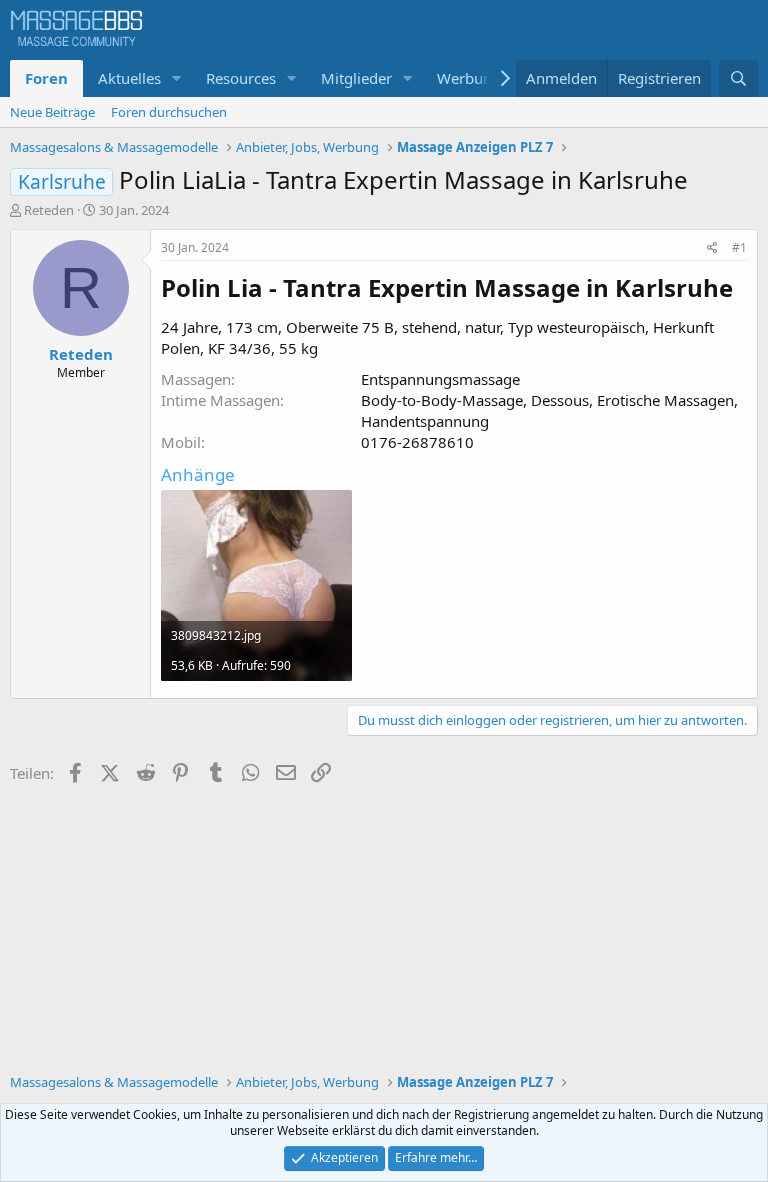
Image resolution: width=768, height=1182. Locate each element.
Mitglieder (356, 78)
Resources (241, 78)
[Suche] (738, 78)
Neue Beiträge (52, 112)
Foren (46, 78)
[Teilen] (712, 248)
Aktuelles (129, 78)
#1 (739, 247)
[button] (177, 78)
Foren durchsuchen (169, 112)
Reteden (49, 210)
